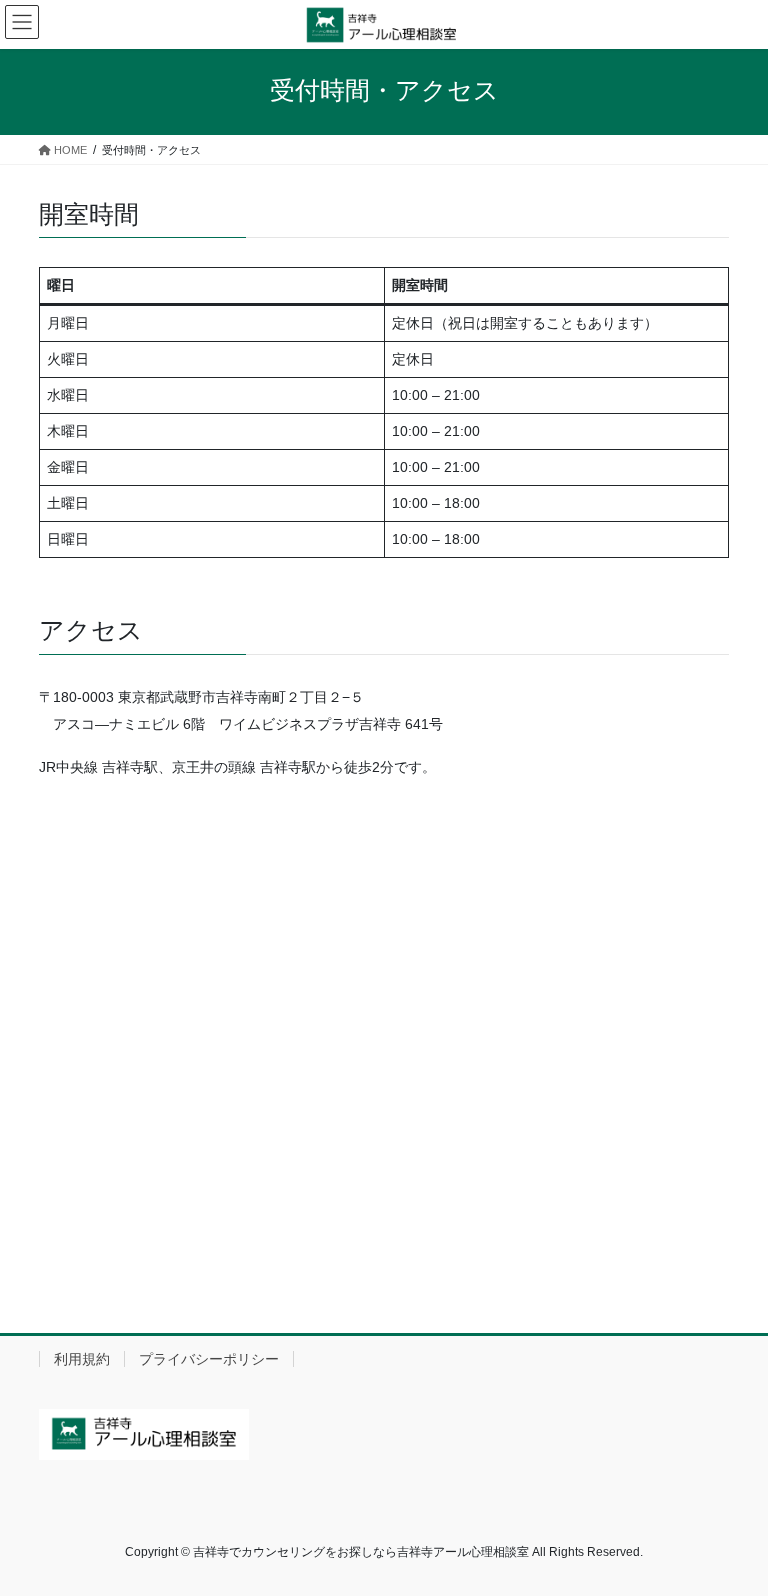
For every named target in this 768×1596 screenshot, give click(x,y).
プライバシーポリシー (209, 1359)
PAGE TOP (731, 1530)
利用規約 (82, 1359)
